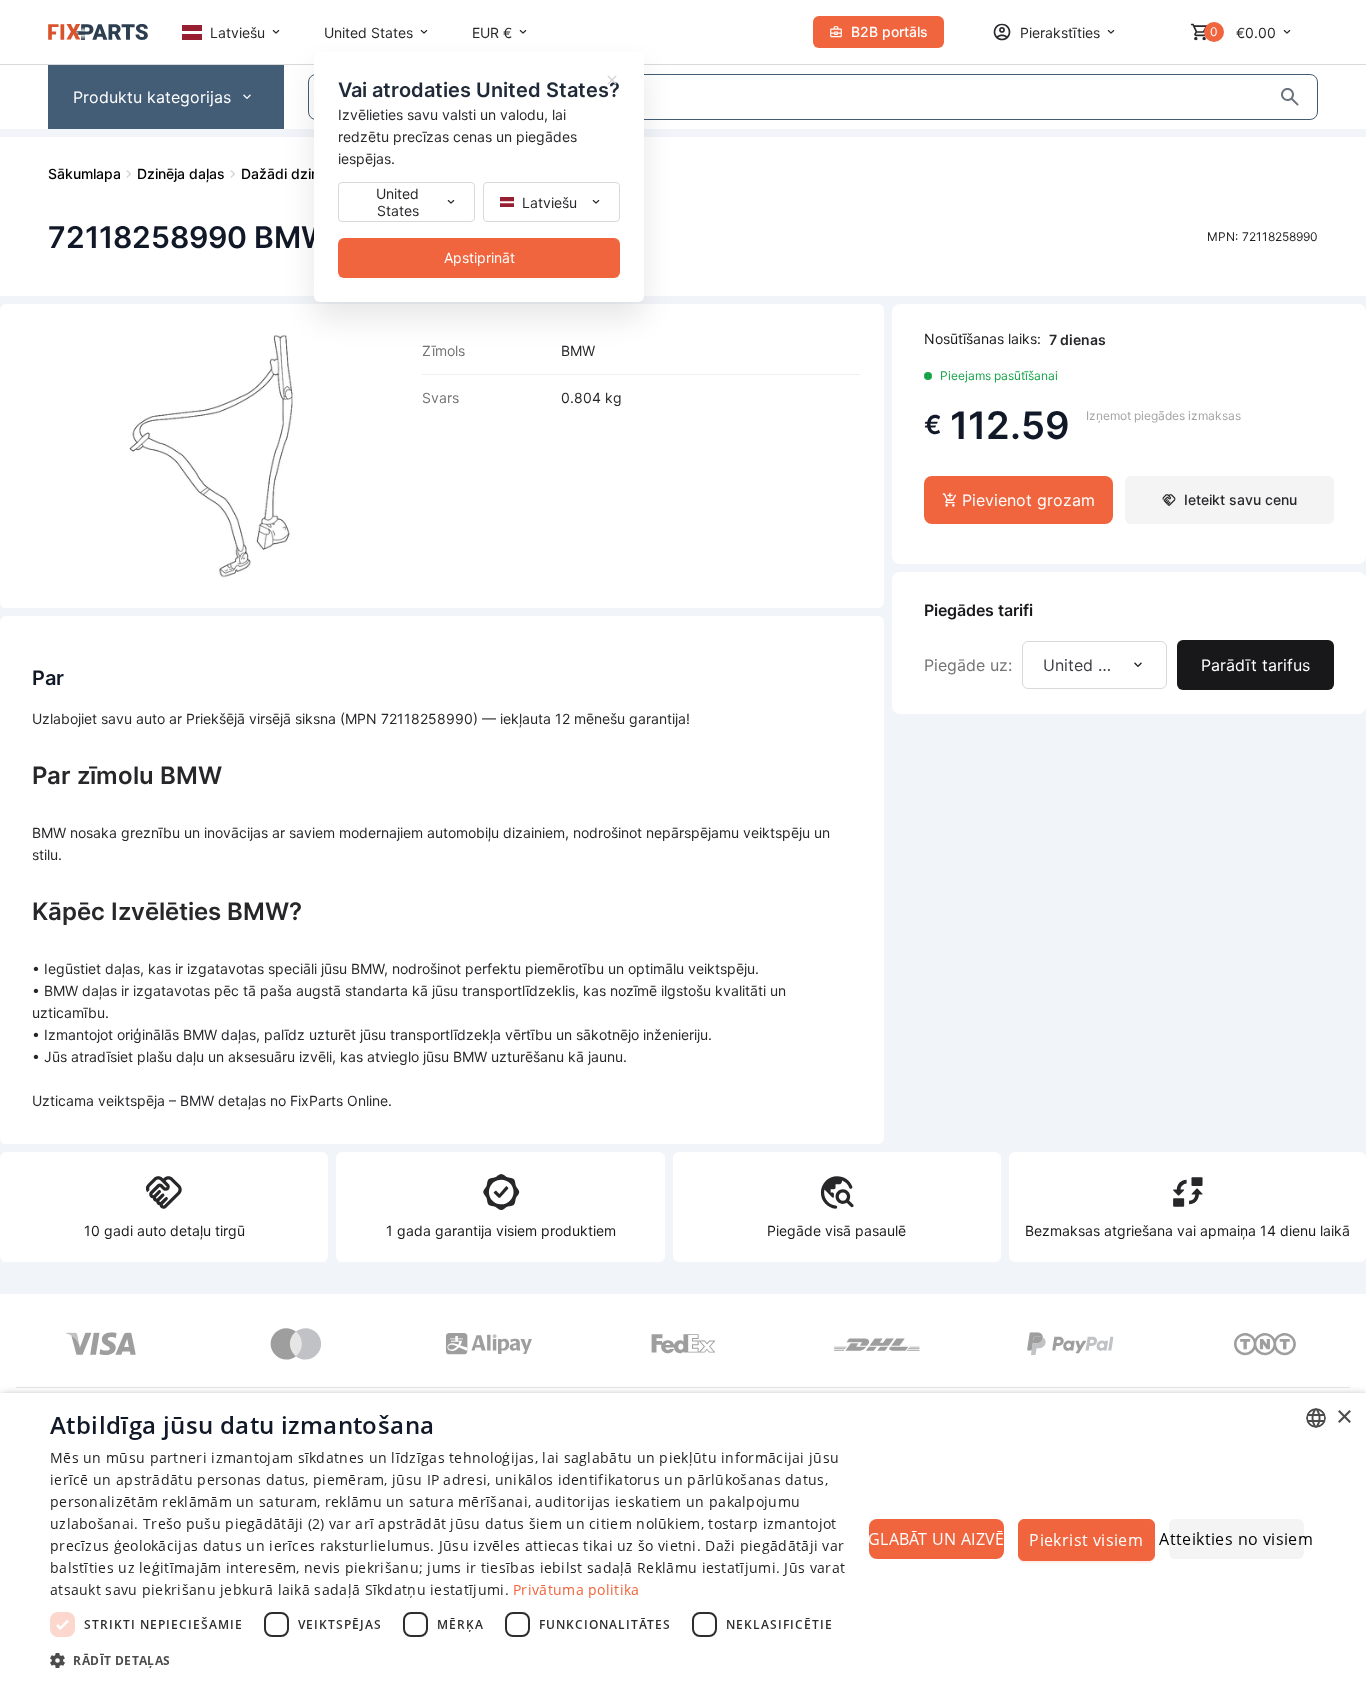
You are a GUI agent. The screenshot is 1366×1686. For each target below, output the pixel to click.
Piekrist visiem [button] (1086, 1540)
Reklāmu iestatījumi (706, 1567)
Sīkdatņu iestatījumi (435, 1589)
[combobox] (1316, 1418)
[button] (458, 1659)
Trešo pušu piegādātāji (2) (234, 1523)
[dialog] (683, 1539)
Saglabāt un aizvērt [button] (936, 1539)
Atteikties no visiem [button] (1236, 1539)
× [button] (1343, 1417)
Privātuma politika (576, 1589)
